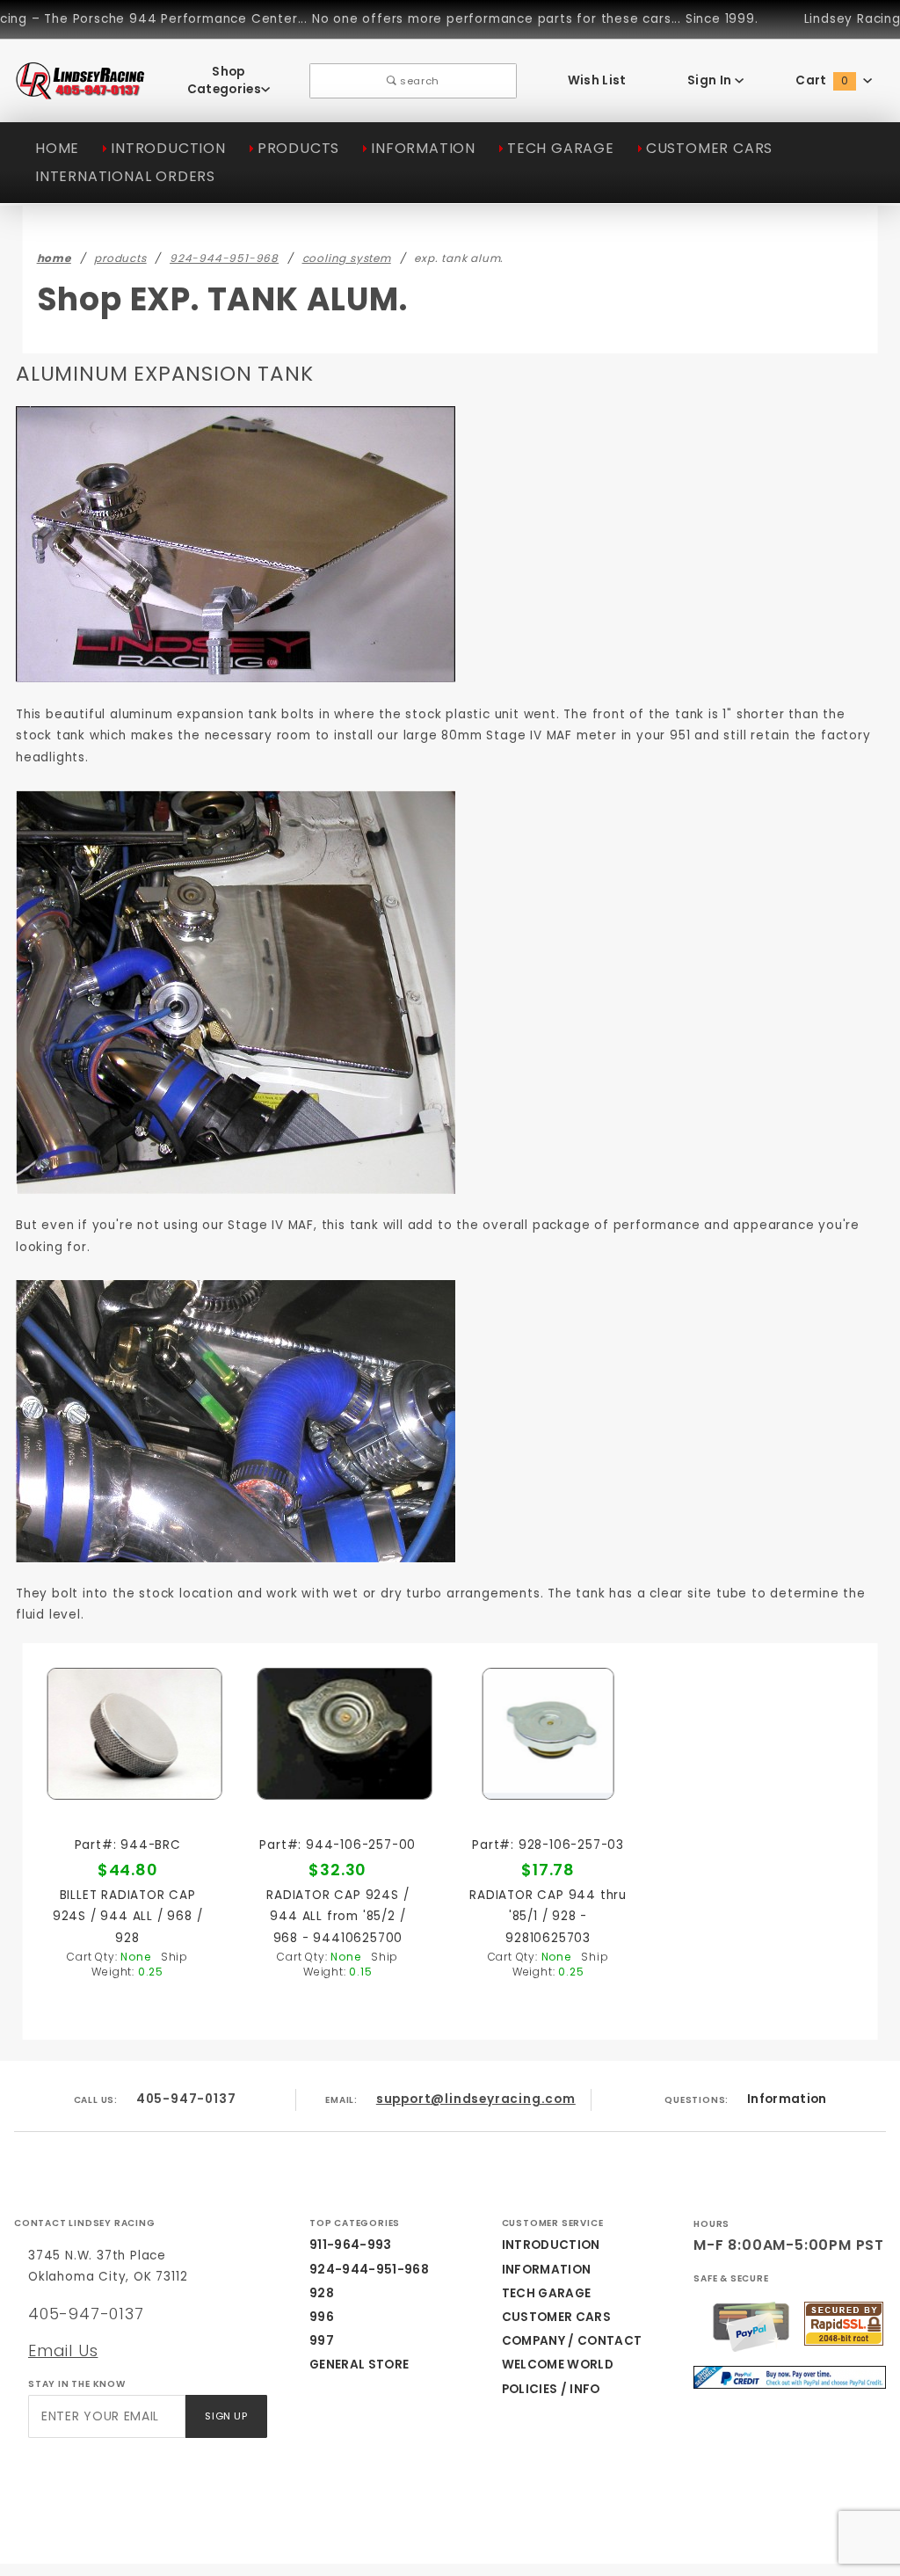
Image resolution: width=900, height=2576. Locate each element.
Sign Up (226, 2416)
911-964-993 (351, 2245)
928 (322, 2293)
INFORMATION (423, 148)
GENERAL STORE (359, 2365)
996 (322, 2317)
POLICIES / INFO (551, 2389)
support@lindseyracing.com (476, 2099)
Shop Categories (224, 80)
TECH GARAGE (561, 148)
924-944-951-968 (369, 2270)
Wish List (597, 80)
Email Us (63, 2350)
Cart (822, 80)
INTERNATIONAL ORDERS (125, 176)
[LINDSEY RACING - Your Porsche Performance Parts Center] (81, 90)
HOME (57, 148)
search (418, 81)
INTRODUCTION (168, 148)
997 (322, 2341)
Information (787, 2099)
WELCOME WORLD (558, 2365)
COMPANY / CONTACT (572, 2341)
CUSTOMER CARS (709, 148)
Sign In (711, 80)
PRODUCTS (298, 148)
